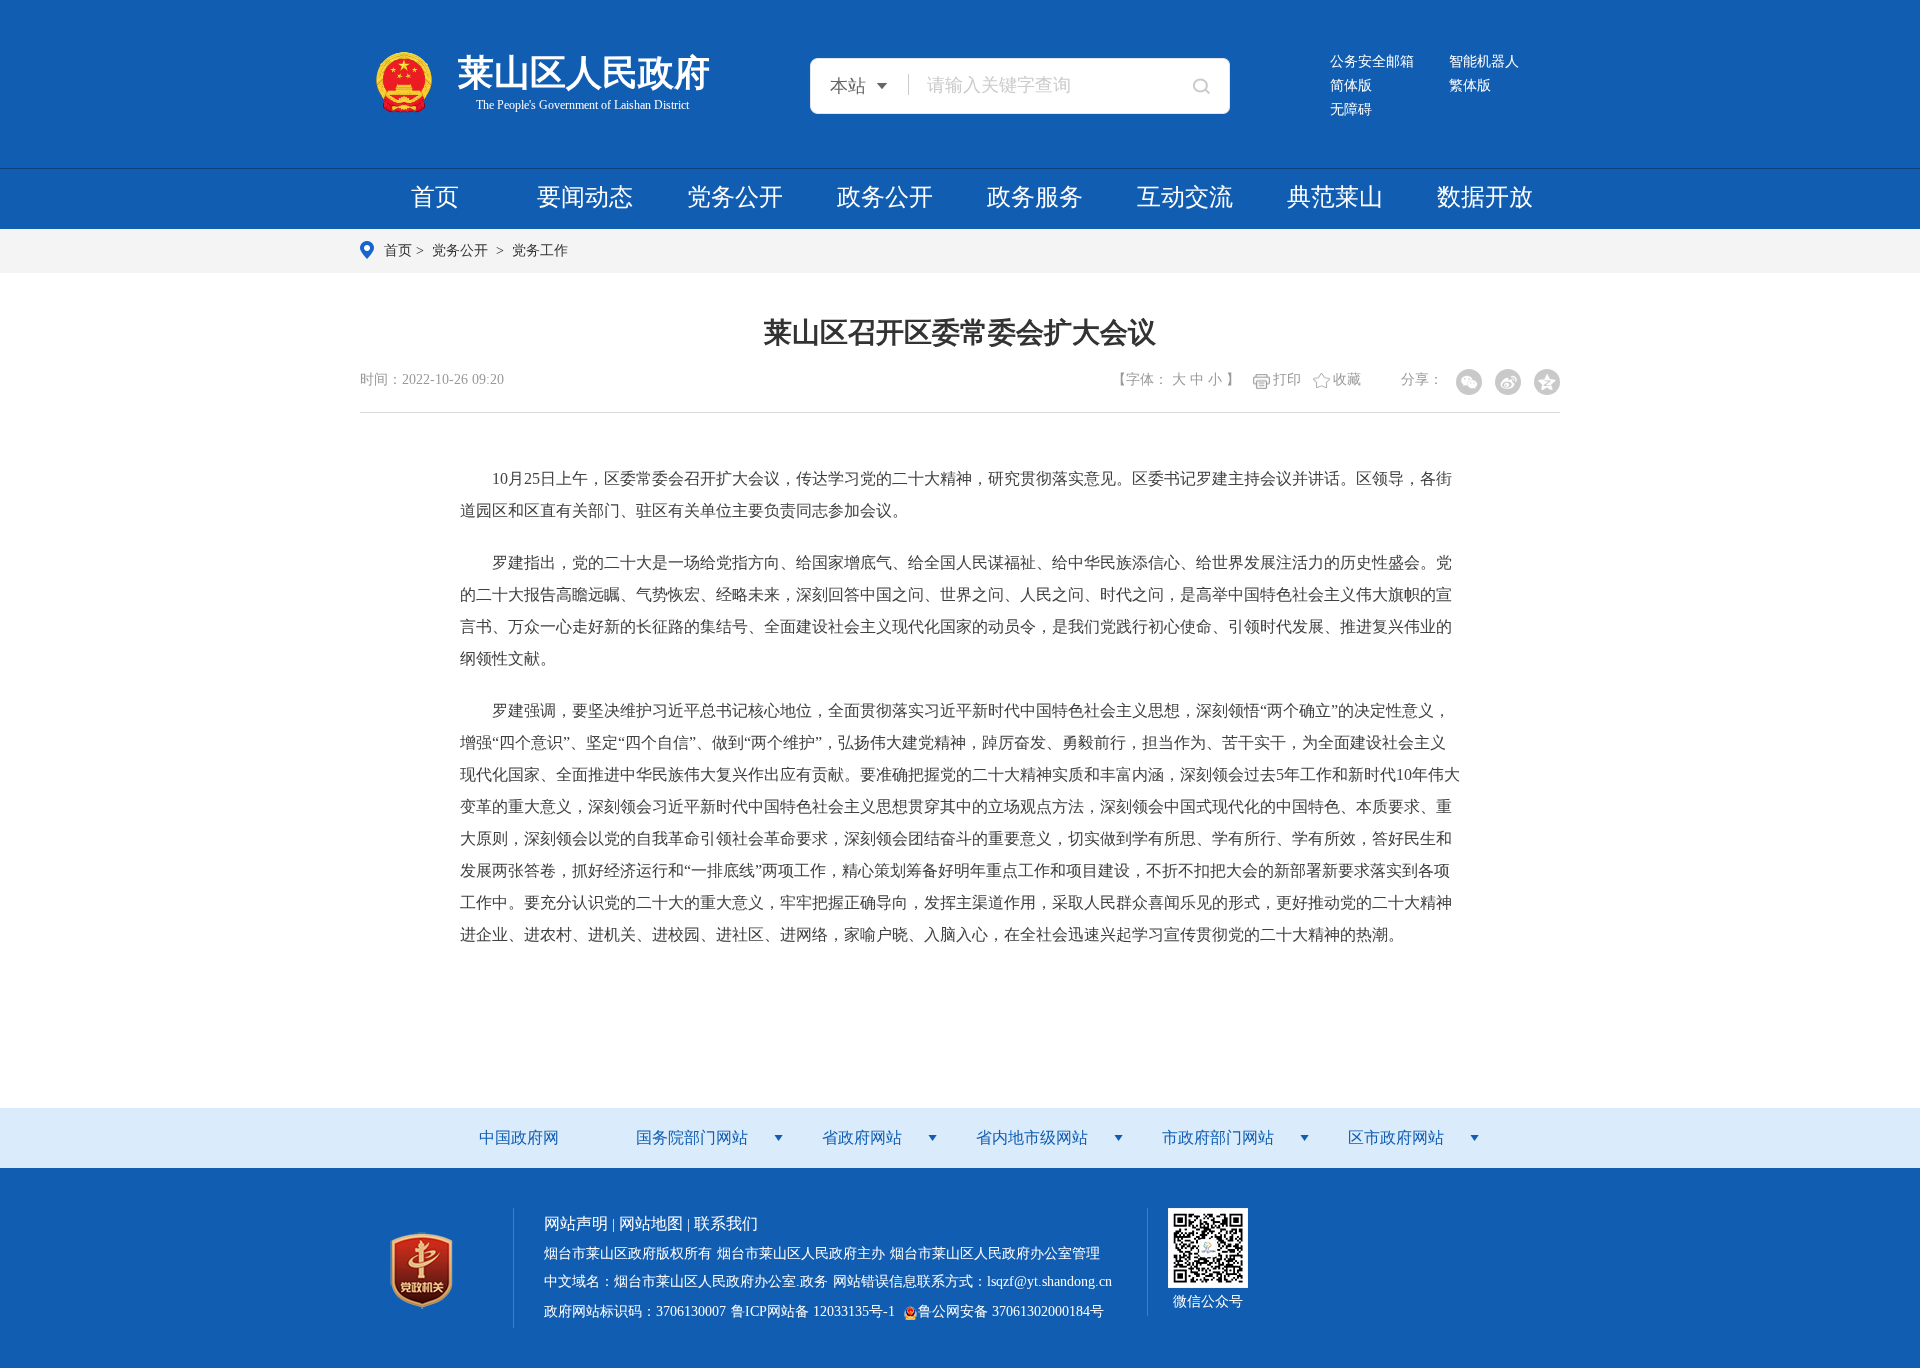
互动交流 (1185, 197)
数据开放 (1485, 197)
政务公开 (885, 197)
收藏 (1347, 379)
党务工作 (540, 250)
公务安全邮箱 (1372, 61)
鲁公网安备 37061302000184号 (1011, 1311)
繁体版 (1470, 85)
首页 (435, 197)
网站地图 (651, 1223)
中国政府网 (519, 1137)
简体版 (1351, 85)
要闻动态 (585, 197)
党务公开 (735, 197)
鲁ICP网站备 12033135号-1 (813, 1311)
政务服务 (1035, 197)
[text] (1041, 84)
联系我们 (726, 1223)
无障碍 (1351, 109)
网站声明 (576, 1223)
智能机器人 (1484, 61)
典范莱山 (1335, 197)
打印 (1287, 379)
